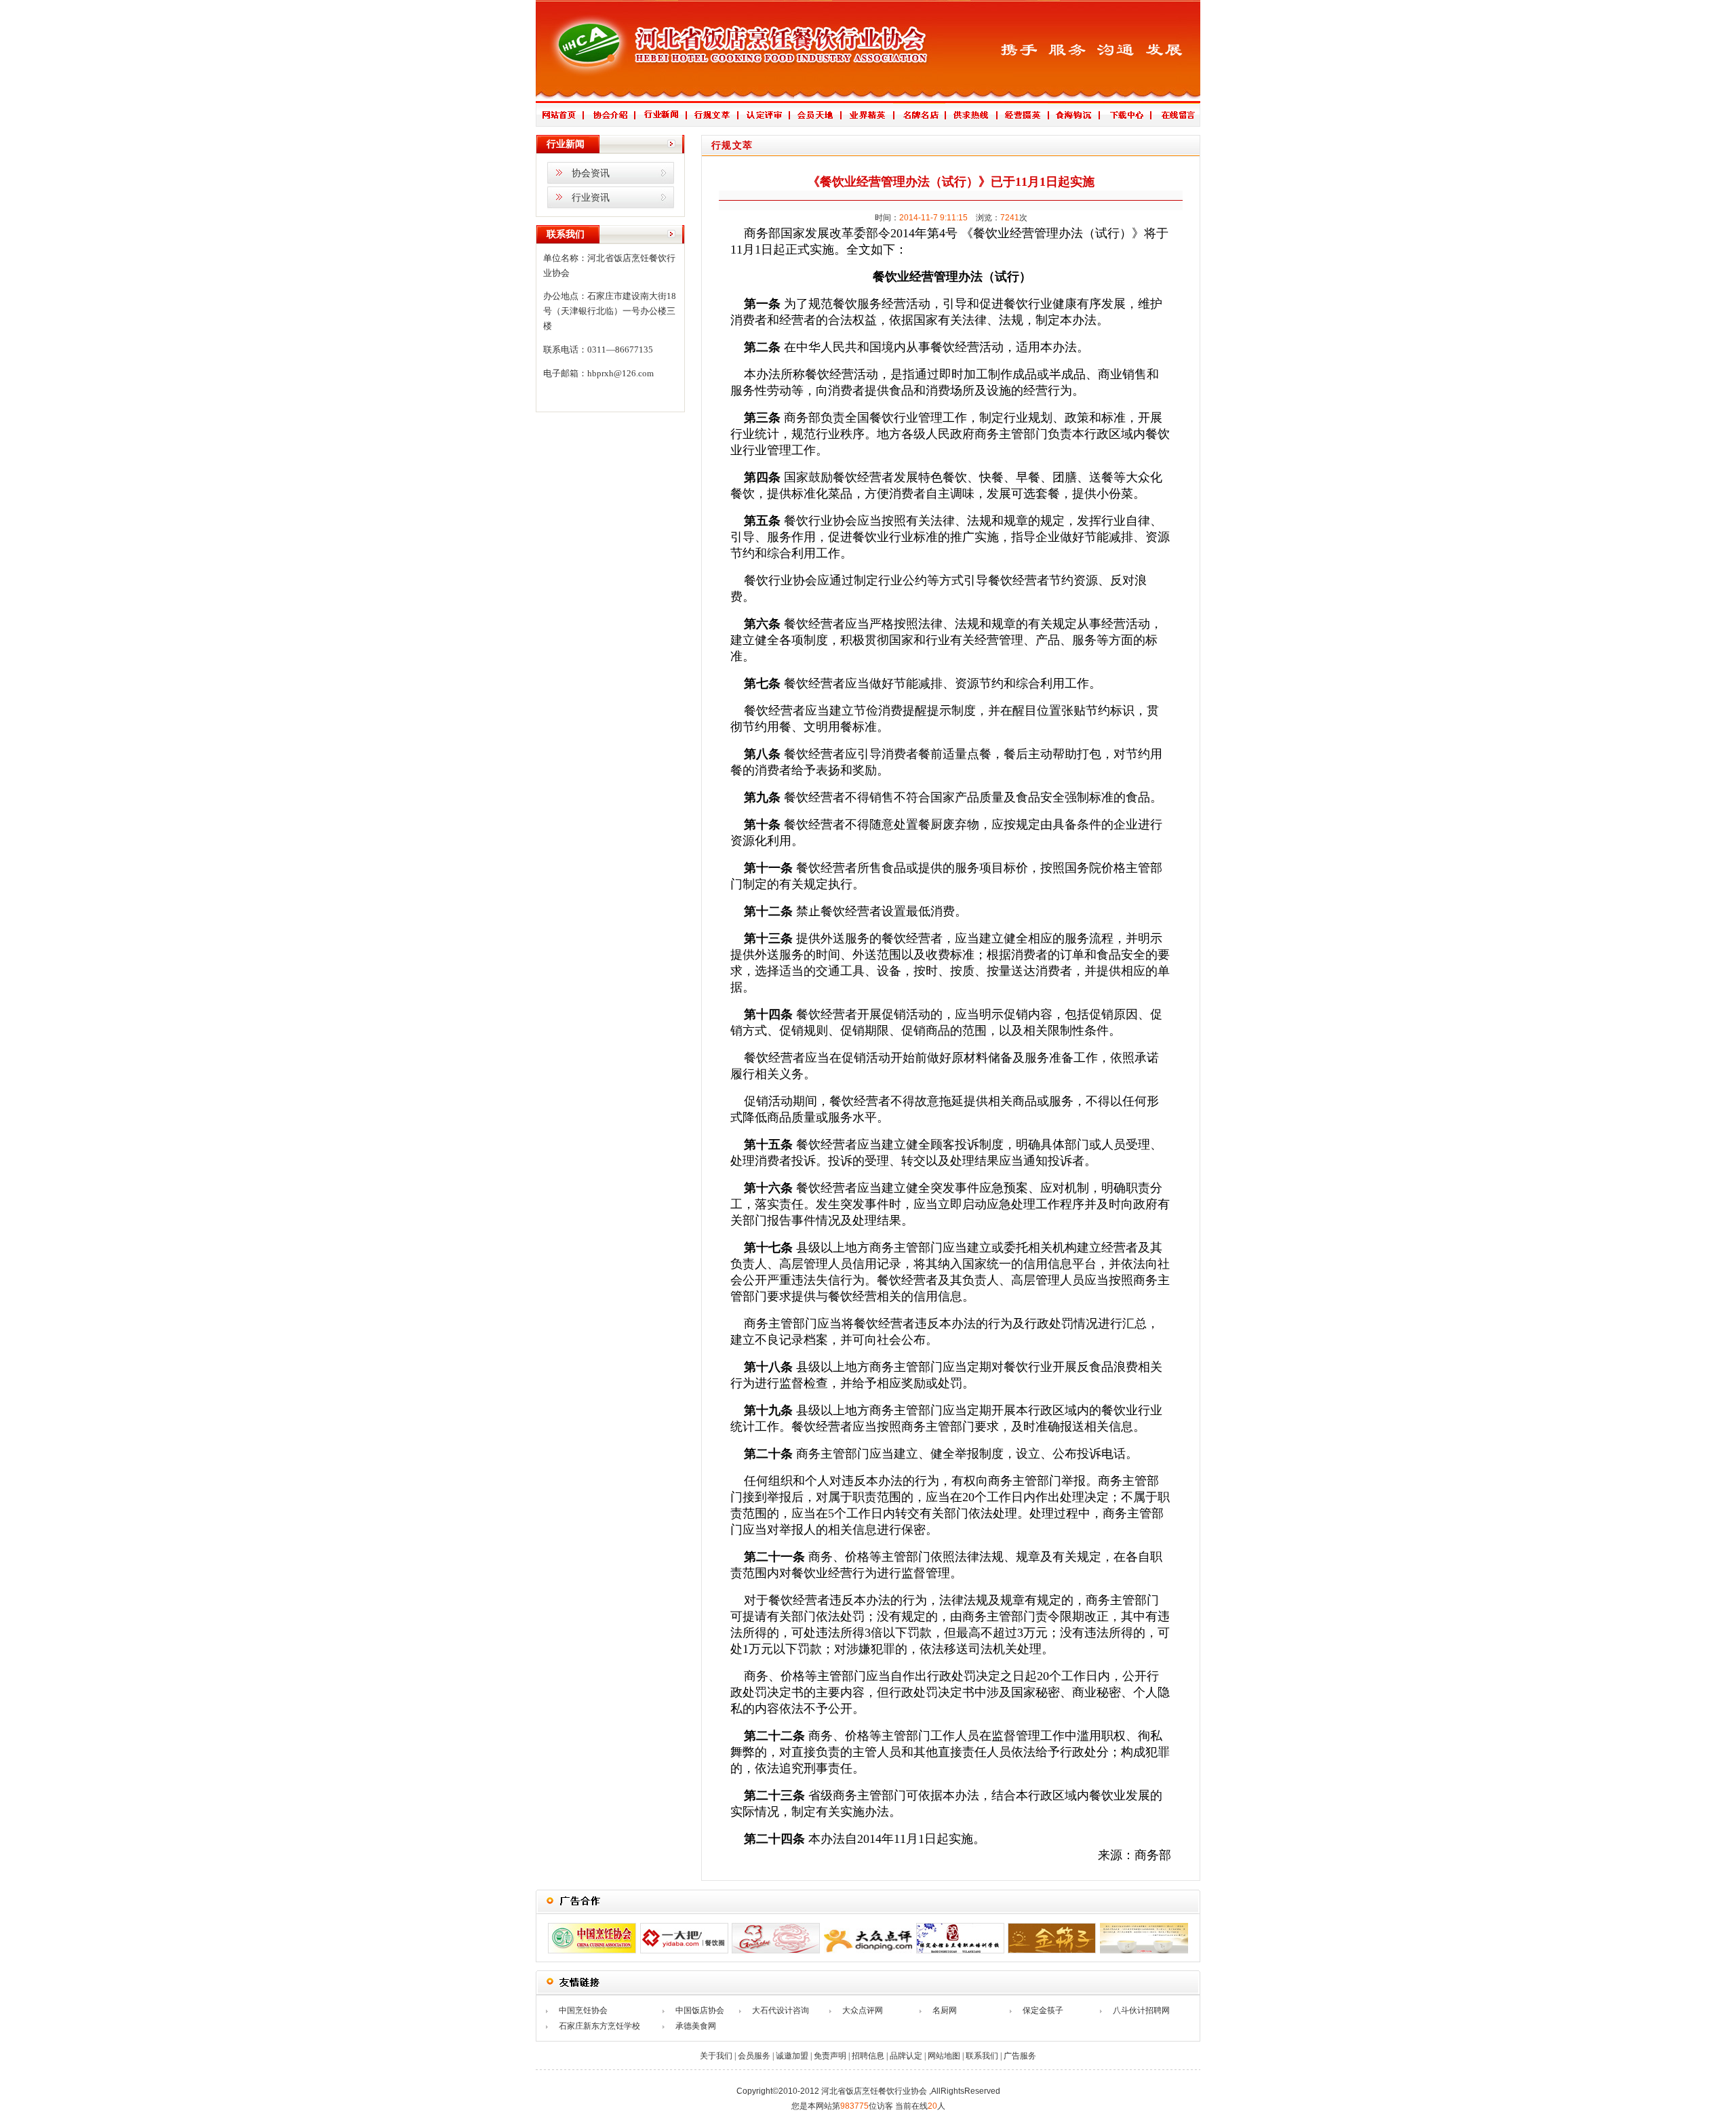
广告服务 (1020, 2056)
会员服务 (754, 2056)
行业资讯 (591, 198)
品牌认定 (906, 2056)
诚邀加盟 (792, 2056)
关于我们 (716, 2056)
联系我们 (982, 2056)
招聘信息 (868, 2056)
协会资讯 (591, 173)
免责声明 (830, 2056)
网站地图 (944, 2056)
